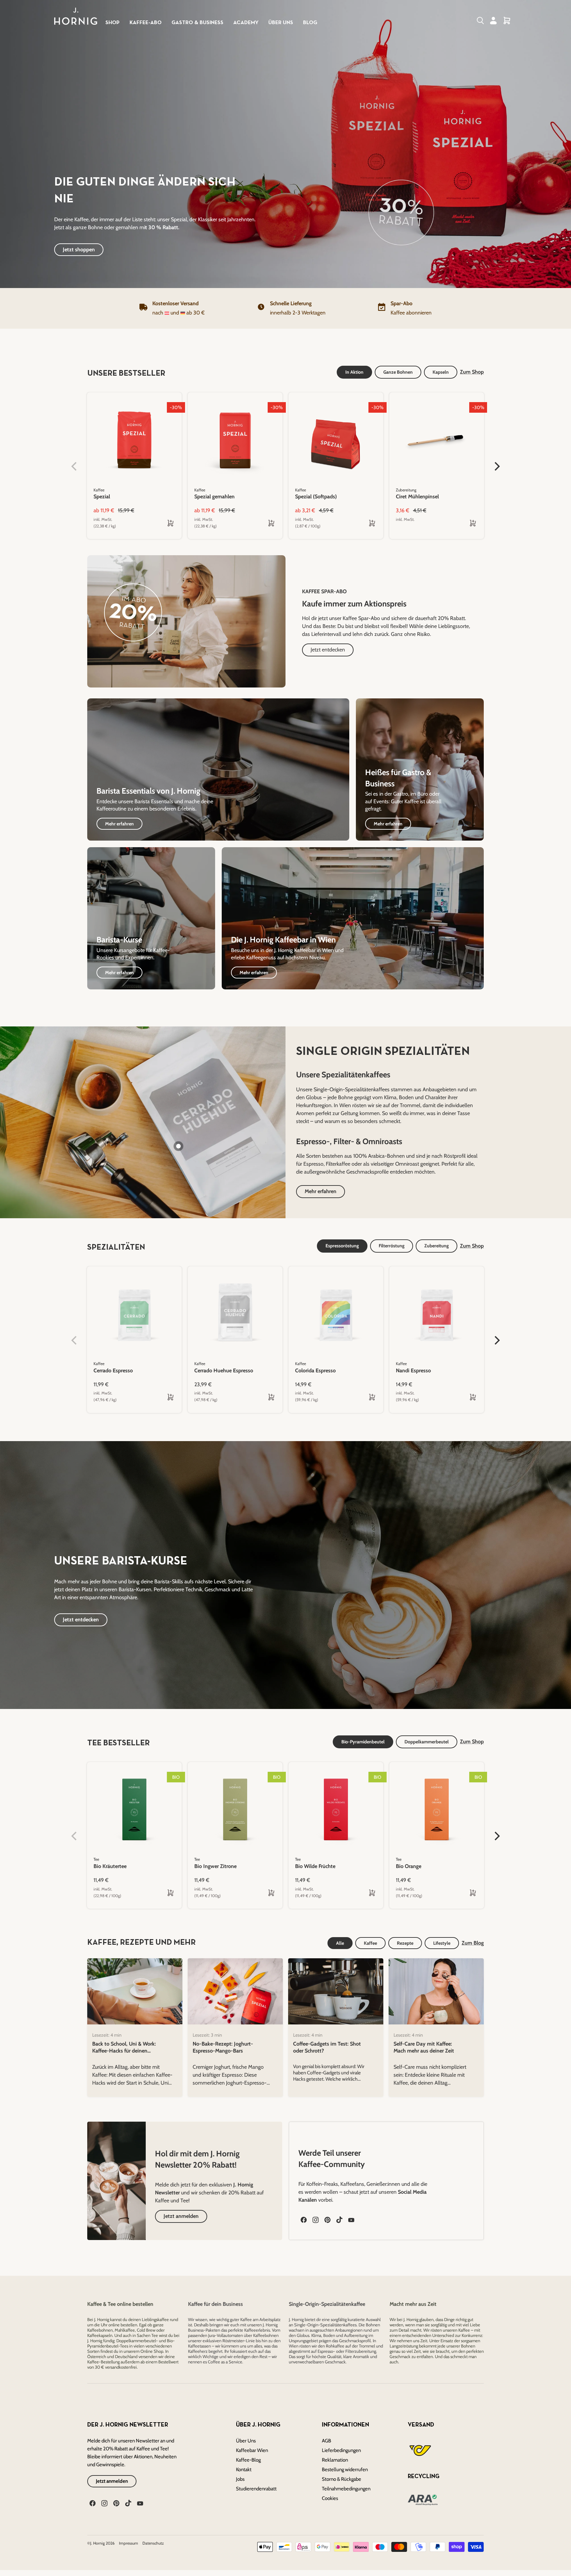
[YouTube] (351, 2219)
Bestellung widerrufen (345, 2470)
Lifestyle (442, 1943)
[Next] (500, 1332)
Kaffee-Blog (248, 2460)
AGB (326, 2441)
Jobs (240, 2479)
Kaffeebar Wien (252, 2450)
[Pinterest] (327, 2219)
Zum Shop (472, 1246)
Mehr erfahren (321, 1191)
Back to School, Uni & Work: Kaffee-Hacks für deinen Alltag (124, 2051)
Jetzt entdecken (81, 1620)
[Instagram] (315, 2219)
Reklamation (335, 2460)
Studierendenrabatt (256, 2489)
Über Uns (246, 2441)
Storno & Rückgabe (342, 2479)
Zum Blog (473, 1943)
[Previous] (487, 1332)
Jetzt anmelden (112, 2481)
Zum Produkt (113, 1397)
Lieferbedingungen (341, 2450)
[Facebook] (303, 2219)
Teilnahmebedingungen (346, 2489)
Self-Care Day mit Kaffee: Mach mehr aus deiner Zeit (424, 2047)
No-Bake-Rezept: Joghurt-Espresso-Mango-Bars (223, 2047)
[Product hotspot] (178, 1146)
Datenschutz (153, 2543)
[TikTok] (339, 2219)
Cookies (330, 2498)
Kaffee (370, 1943)
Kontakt (244, 2470)
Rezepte (405, 1943)
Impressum (129, 2543)
